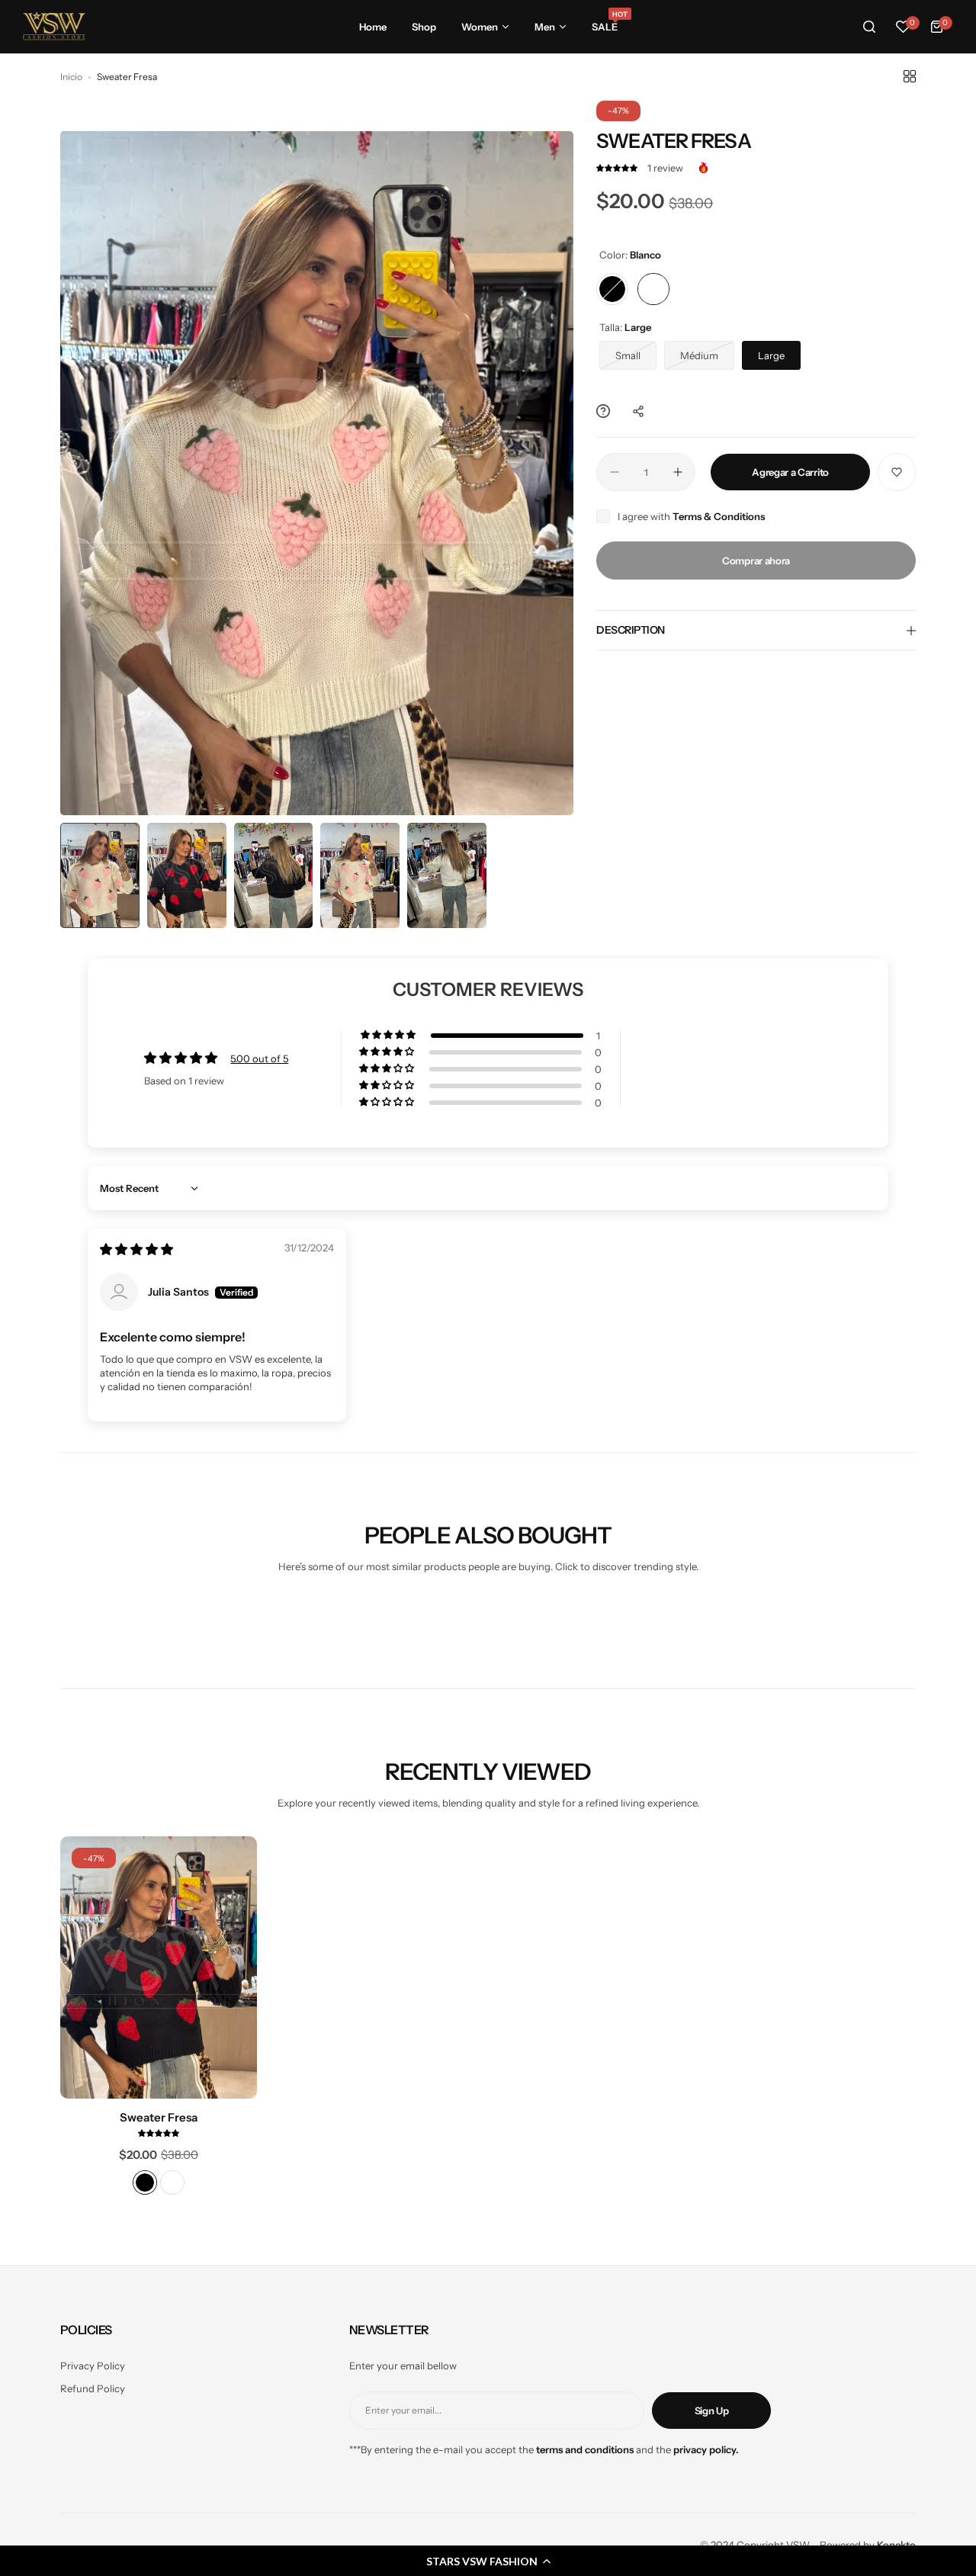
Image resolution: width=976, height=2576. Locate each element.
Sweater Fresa (159, 2117)
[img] (136, 1250)
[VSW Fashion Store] (54, 27)
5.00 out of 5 (259, 1058)
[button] (618, 168)
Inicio (71, 77)
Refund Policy (93, 2388)
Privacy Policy (93, 2366)
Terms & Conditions (719, 516)
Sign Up (712, 2411)
